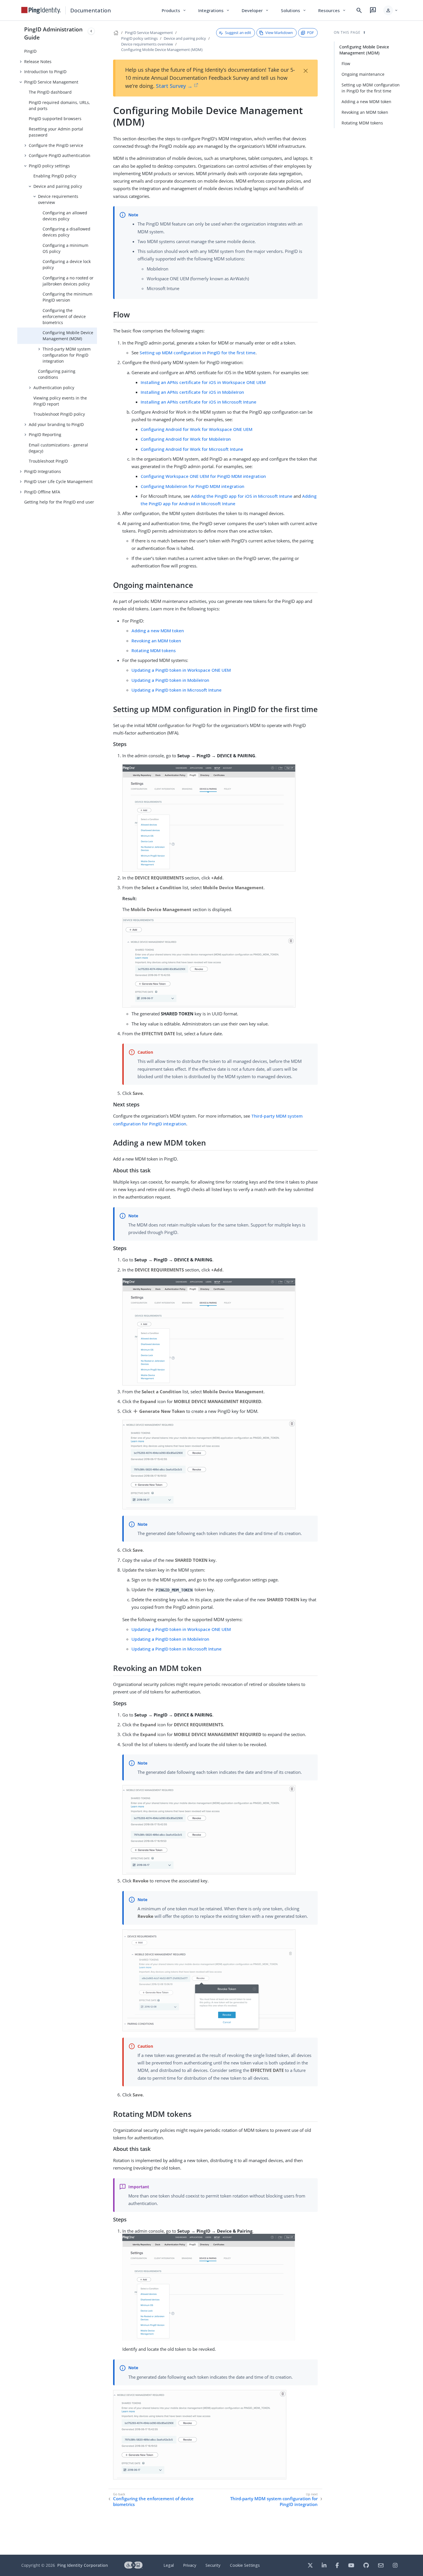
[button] (391, 10)
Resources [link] (332, 10)
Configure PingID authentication (60, 155)
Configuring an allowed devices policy (65, 216)
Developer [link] (256, 10)
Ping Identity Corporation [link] (83, 2565)
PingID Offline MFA (42, 492)
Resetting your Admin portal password (56, 132)
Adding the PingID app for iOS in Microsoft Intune (242, 496)
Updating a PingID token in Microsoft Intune (177, 690)
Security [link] (213, 2565)
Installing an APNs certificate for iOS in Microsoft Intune (199, 402)
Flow (346, 64)
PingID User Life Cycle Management (58, 481)
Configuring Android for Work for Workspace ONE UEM (197, 429)
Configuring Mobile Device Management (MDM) (68, 336)
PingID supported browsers (55, 119)
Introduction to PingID (45, 72)
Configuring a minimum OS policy (65, 248)
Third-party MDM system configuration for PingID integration (67, 355)
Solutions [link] (294, 10)
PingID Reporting (45, 435)
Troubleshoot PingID (48, 461)
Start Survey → (174, 86)
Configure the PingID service (56, 145)
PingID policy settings (49, 166)
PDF (310, 33)
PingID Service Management (51, 82)
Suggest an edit (238, 33)
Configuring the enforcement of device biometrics (64, 316)
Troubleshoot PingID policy (59, 414)
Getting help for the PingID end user (59, 502)
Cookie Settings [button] (245, 2565)
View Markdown (279, 33)
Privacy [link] (190, 2565)
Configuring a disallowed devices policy (66, 232)
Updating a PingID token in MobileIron (170, 680)
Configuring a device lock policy (67, 264)
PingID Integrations (43, 471)
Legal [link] (169, 2565)
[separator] (97, 1288)
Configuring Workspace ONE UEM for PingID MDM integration (203, 476)
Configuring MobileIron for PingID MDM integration (193, 486)
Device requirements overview (58, 199)
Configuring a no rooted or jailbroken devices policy (68, 281)
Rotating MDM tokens (154, 650)
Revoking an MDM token (156, 641)
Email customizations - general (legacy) (58, 448)
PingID (30, 51)
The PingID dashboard (50, 92)
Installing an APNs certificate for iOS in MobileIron (192, 392)
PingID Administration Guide (53, 33)
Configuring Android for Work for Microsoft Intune (192, 449)
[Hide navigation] (91, 31)
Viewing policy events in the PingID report (60, 401)
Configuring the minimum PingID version (67, 297)
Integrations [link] (214, 10)
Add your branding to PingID (56, 424)
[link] (41, 10)
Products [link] (174, 10)
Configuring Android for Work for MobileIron (186, 439)
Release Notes (38, 61)
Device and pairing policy (58, 186)
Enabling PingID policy (55, 176)
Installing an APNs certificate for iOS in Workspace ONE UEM (203, 382)
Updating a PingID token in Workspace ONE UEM (181, 670)
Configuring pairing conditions (57, 374)
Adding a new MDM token (158, 631)
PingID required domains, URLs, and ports (59, 105)
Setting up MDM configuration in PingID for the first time (198, 353)
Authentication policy (54, 388)
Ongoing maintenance (363, 74)
